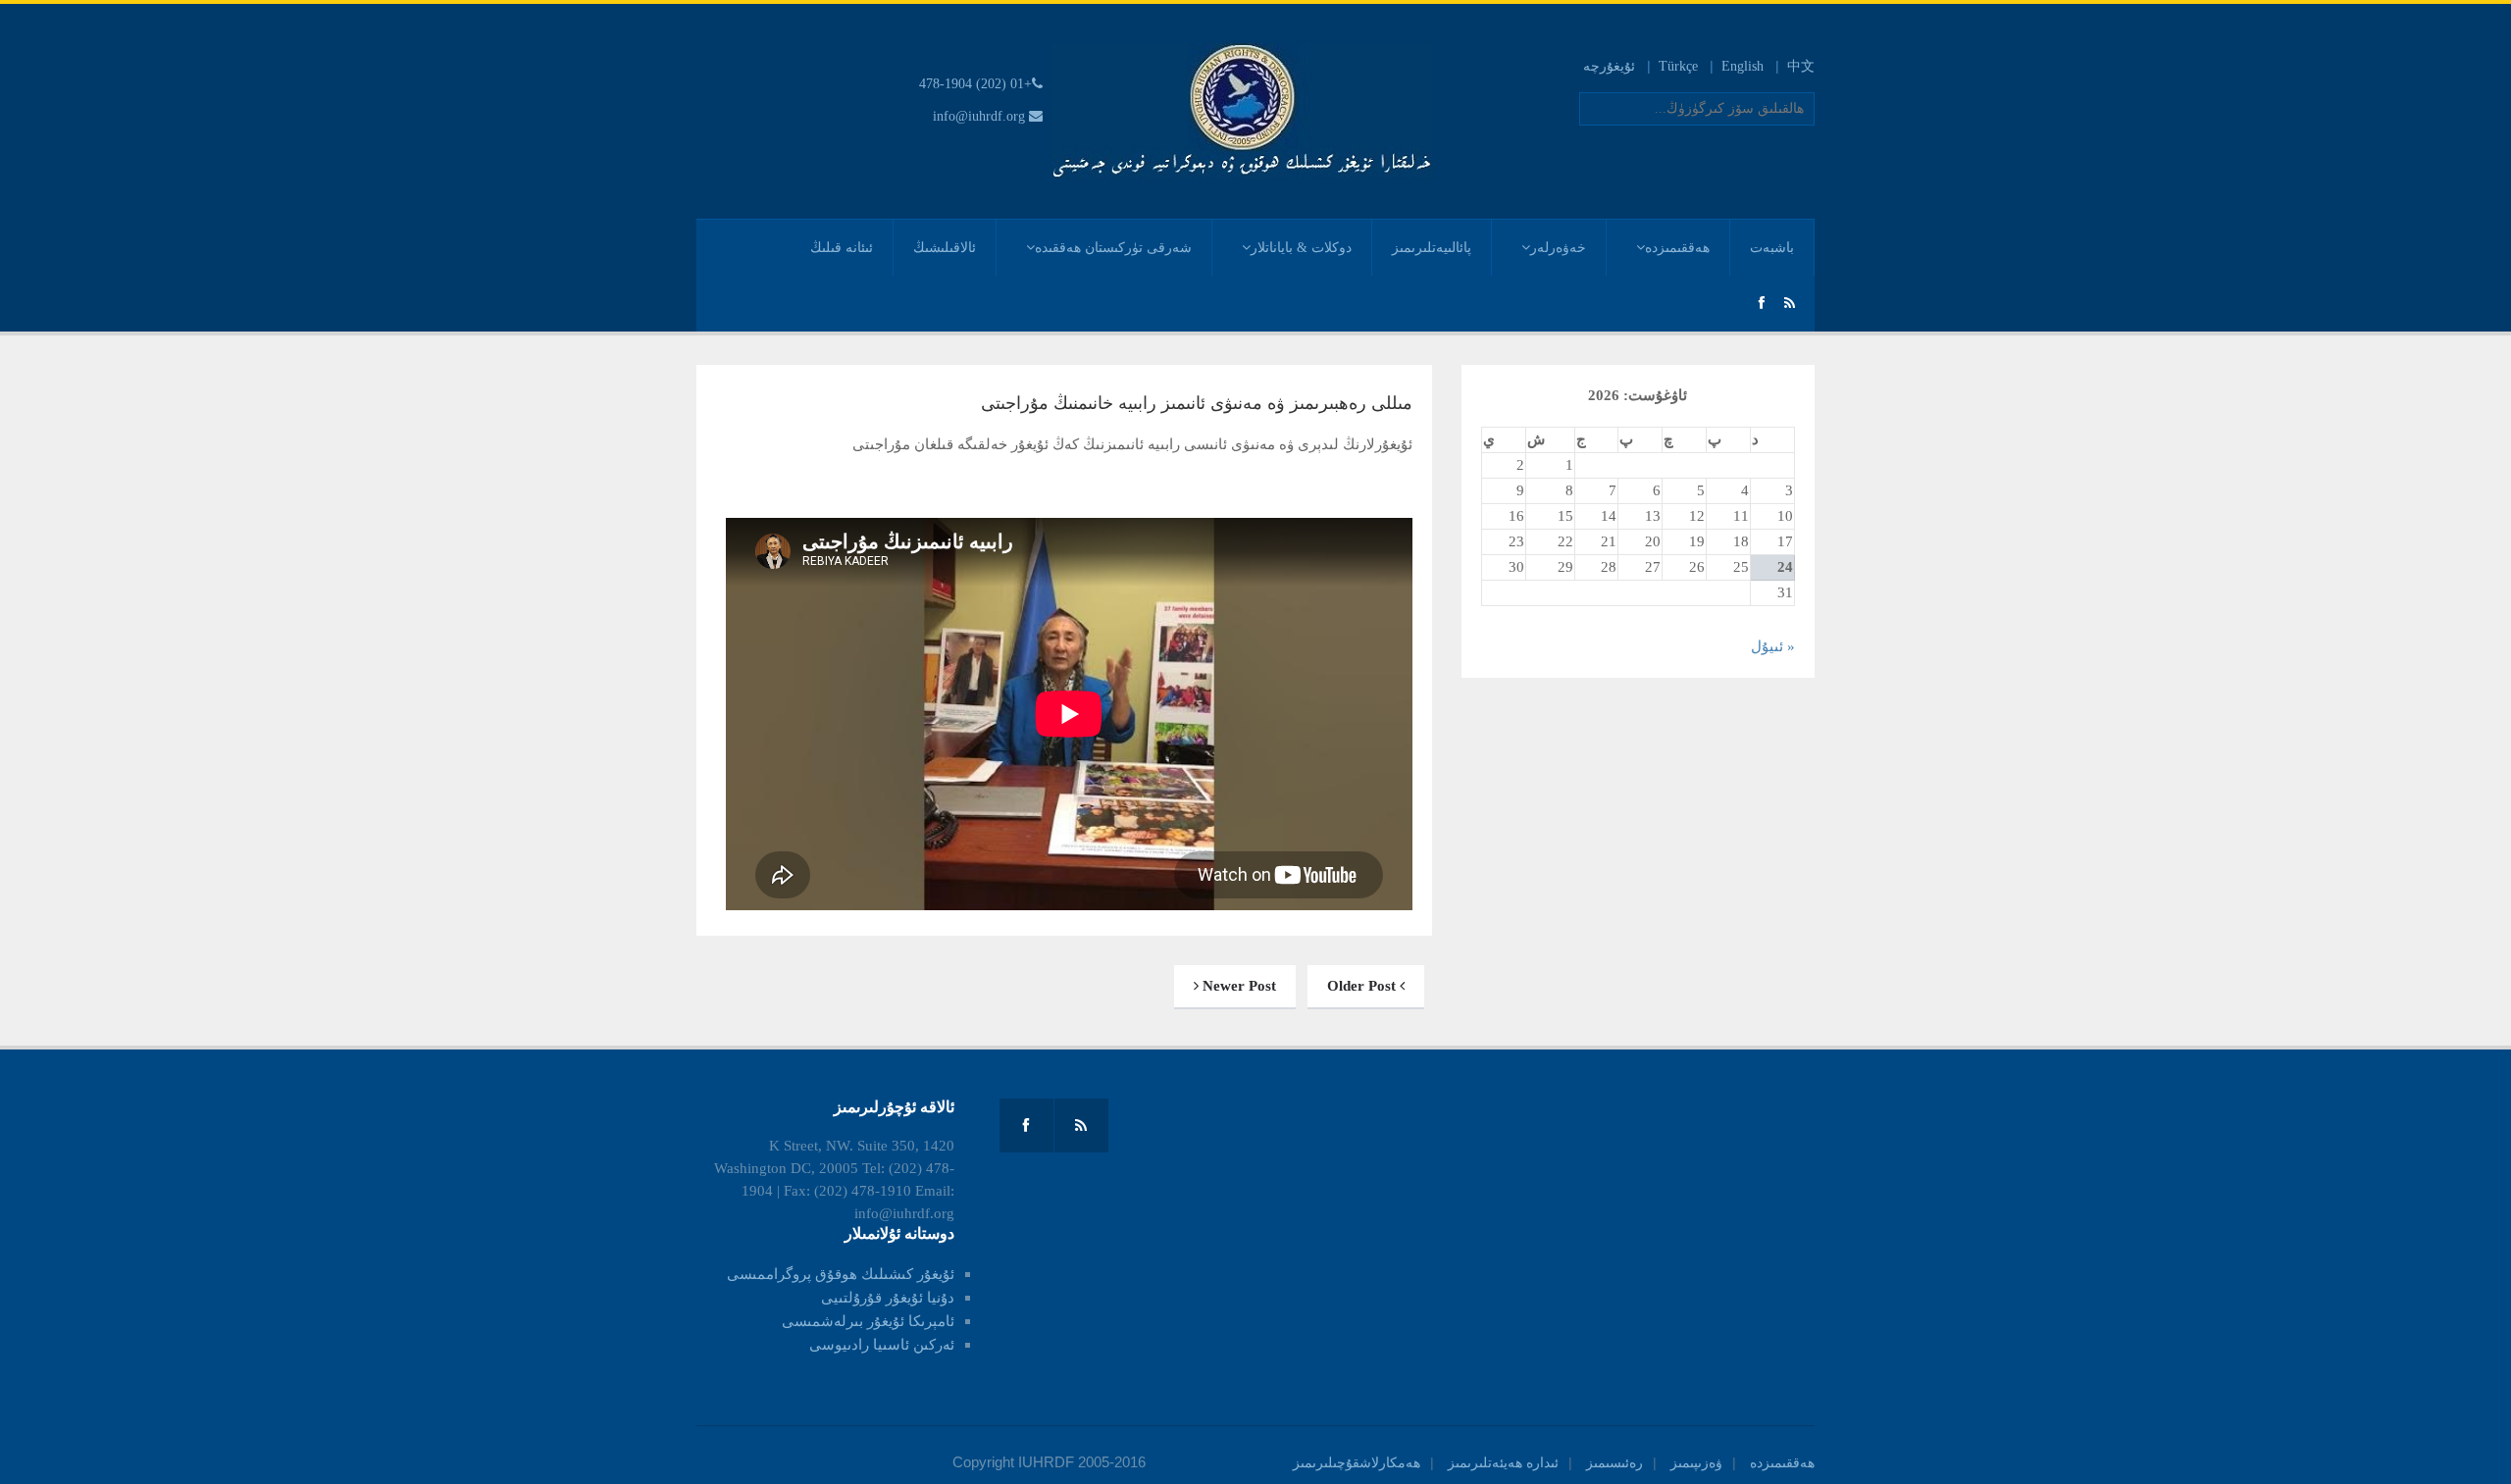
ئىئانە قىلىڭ (842, 248)
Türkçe (1678, 66)
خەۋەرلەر (1558, 248)
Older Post (1363, 986)
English (1742, 66)
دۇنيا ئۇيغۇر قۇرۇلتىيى (888, 1298)
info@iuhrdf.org (979, 116)
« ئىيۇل (1773, 646)
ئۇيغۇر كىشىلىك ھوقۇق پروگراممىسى (841, 1274)
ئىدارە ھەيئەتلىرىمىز (1503, 1463)
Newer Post (1237, 986)
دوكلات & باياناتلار (1301, 248)
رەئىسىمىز (1614, 1463)
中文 (1801, 66)
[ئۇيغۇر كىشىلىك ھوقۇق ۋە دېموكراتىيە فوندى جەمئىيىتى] (1242, 110)
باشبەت (1772, 248)
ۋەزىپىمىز (1696, 1463)
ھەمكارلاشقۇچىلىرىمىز (1357, 1463)
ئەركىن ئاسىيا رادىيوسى (882, 1345)
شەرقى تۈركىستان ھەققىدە (1113, 248)
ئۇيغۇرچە (1609, 66)
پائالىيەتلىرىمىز (1432, 248)
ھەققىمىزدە (1677, 248)
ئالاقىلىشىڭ (945, 248)
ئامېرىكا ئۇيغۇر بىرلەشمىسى (868, 1321)
